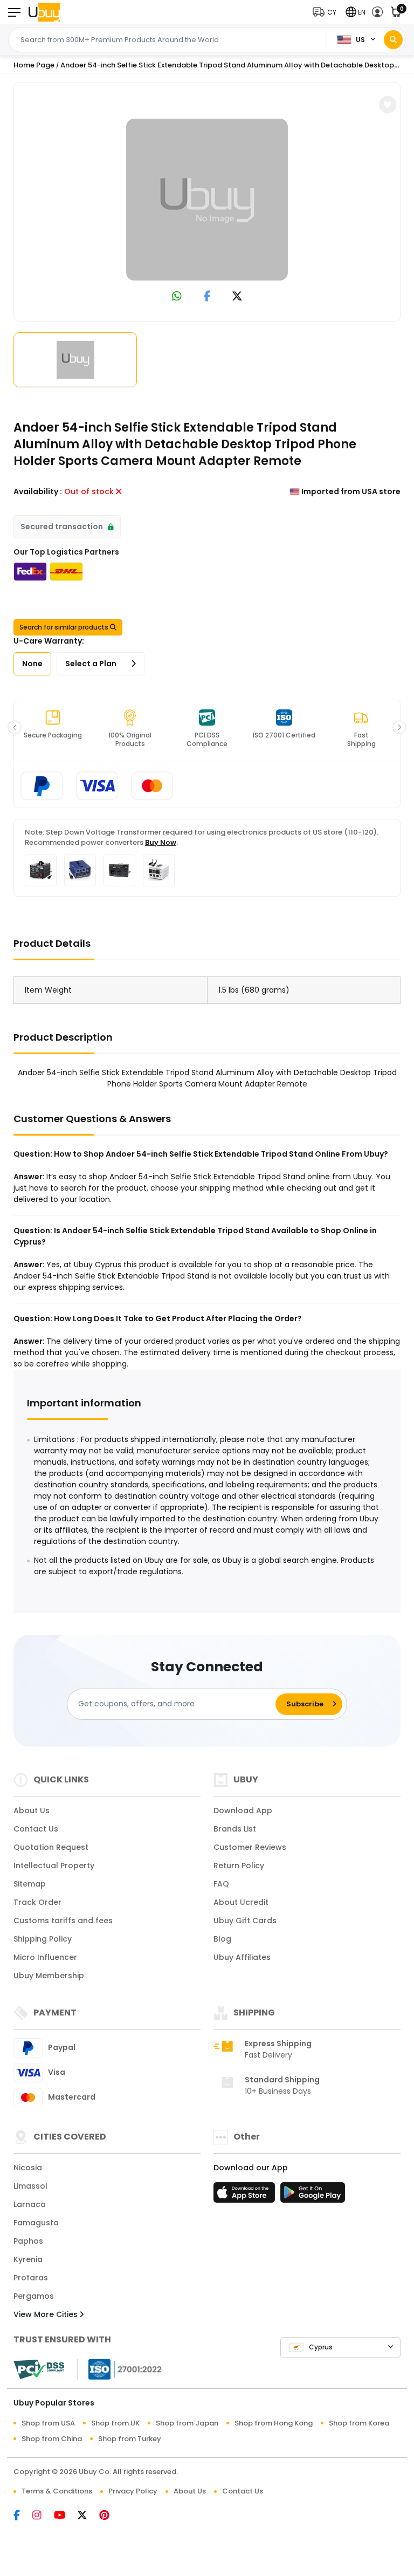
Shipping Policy (43, 1939)
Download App (243, 1810)
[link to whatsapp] (177, 297)
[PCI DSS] (39, 2369)
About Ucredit (241, 1902)
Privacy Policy (133, 2491)
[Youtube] (66, 2516)
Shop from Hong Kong (274, 2423)
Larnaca (30, 2204)
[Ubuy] (44, 12)
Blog (222, 1939)
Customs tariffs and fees (63, 1921)
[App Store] (246, 2196)
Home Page (34, 65)
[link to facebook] (207, 297)
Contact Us (36, 1829)
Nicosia (28, 2168)
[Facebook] (23, 2516)
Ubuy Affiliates (242, 1957)
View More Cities (47, 2314)
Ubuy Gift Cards (245, 1921)
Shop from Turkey (130, 2439)
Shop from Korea (359, 2423)
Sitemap (30, 1884)
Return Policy (239, 1866)
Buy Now (161, 842)
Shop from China (52, 2439)
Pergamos (34, 2296)
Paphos (28, 2241)
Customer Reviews (250, 1847)
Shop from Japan (187, 2423)
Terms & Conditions (57, 2491)
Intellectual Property (54, 1866)
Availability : (38, 491)
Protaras (31, 2278)
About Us (32, 1810)
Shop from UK (115, 2423)
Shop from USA (48, 2423)
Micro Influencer (45, 1957)
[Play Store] (313, 2196)
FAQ (221, 1884)
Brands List (235, 1829)
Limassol (30, 2186)
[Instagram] (43, 2516)
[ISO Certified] (120, 2369)
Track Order (37, 1902)
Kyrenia (28, 2259)
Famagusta (36, 2223)
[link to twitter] (237, 297)
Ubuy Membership (49, 1976)
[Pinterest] (110, 2516)
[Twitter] (88, 2516)
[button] (327, 12)
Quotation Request (51, 1847)
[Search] (393, 40)
